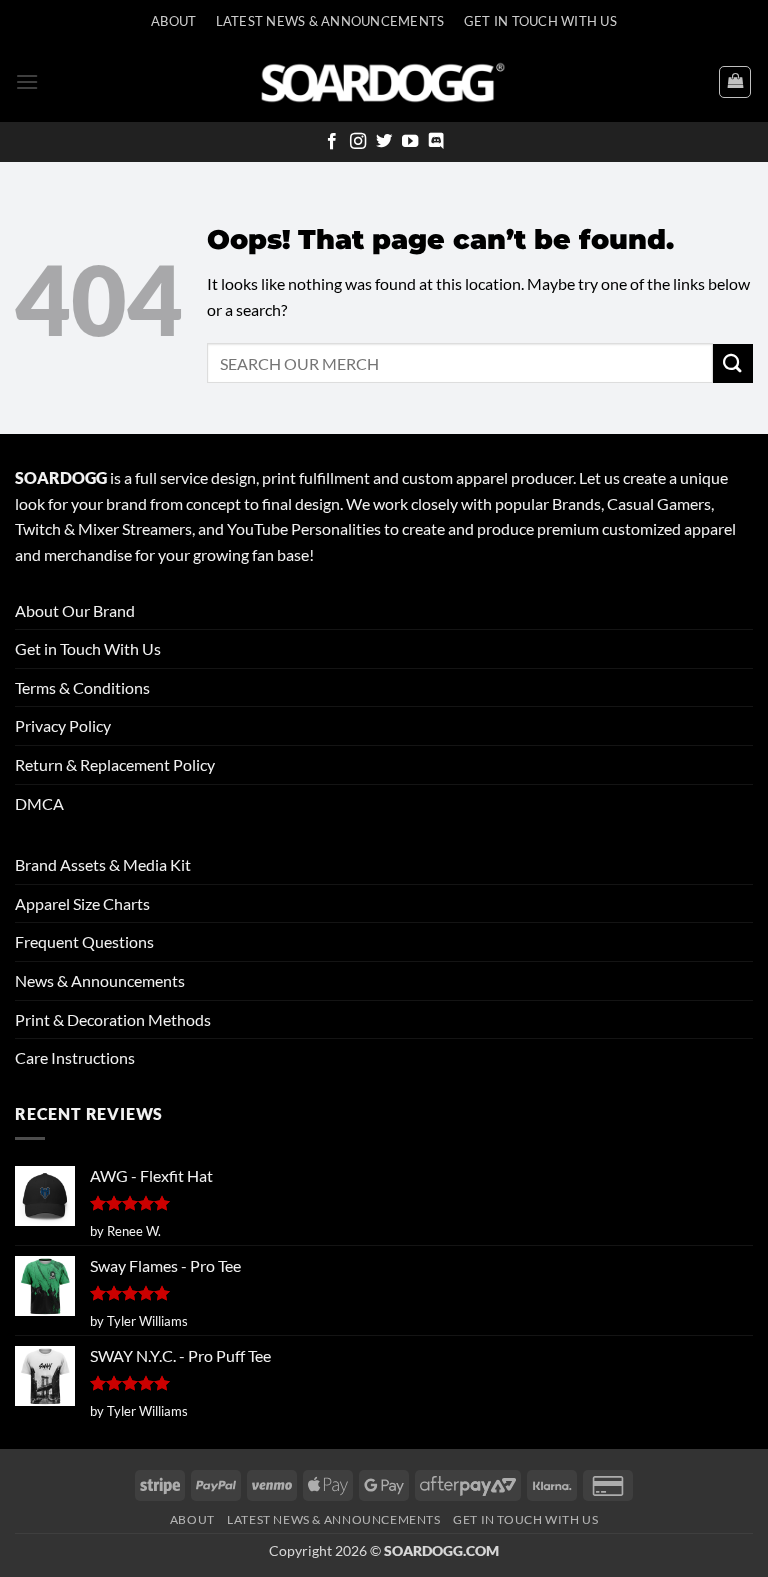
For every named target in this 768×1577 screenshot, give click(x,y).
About (173, 21)
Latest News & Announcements (330, 21)
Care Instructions (75, 1057)
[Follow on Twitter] (384, 142)
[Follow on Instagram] (358, 142)
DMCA (39, 803)
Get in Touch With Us (88, 648)
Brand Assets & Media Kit (103, 864)
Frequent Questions (84, 941)
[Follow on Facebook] (332, 142)
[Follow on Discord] (436, 142)
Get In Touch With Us (540, 21)
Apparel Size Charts (82, 903)
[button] (27, 81)
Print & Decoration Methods (113, 1019)
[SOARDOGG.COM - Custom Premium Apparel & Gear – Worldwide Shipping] (383, 81)
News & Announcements (100, 980)
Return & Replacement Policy (115, 764)
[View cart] (735, 82)
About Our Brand (75, 610)
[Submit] (733, 363)
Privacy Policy (63, 725)
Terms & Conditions (82, 687)
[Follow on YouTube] (410, 142)
